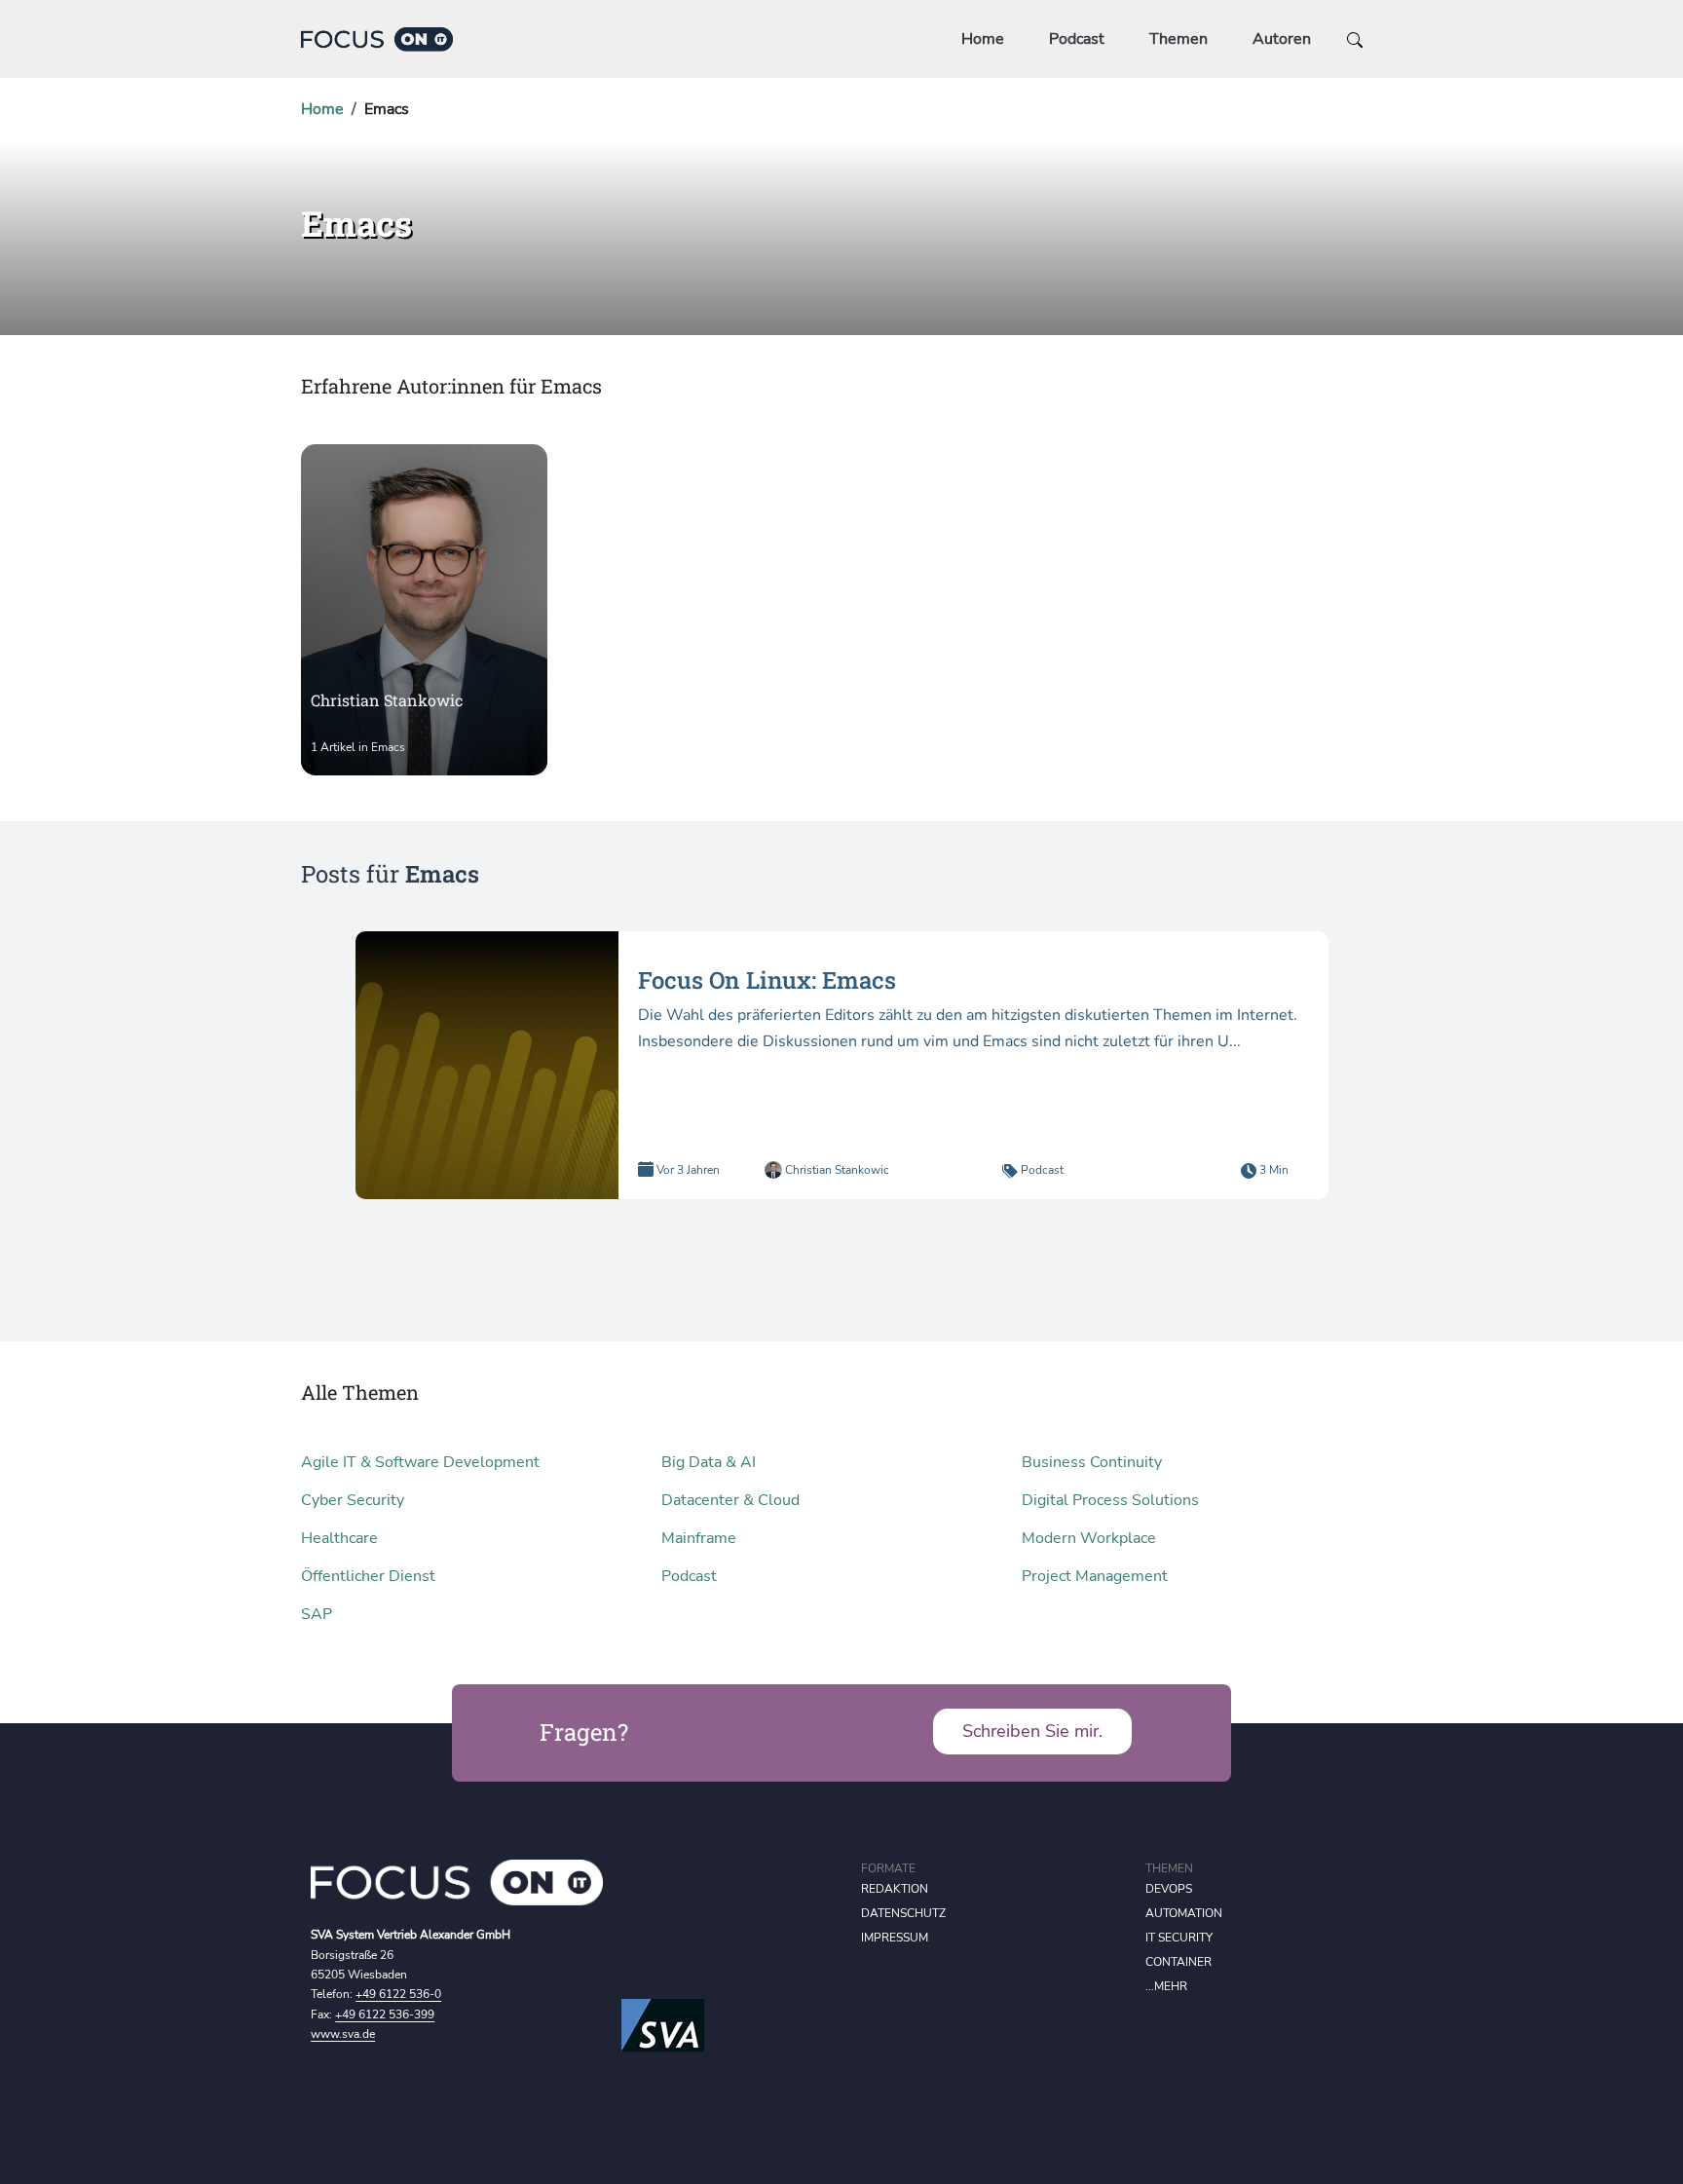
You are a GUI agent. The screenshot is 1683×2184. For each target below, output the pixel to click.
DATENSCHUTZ (903, 1913)
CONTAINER (1178, 1962)
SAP (317, 1614)
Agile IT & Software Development (420, 1462)
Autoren (1282, 39)
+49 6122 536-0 (398, 1994)
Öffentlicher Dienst (368, 1576)
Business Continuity (1092, 1462)
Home (983, 39)
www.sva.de (343, 2034)
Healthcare (339, 1538)
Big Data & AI (709, 1462)
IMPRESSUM (895, 1938)
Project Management (1095, 1576)
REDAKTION (895, 1889)
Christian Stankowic (836, 1170)
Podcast (1077, 39)
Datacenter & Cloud (730, 1500)
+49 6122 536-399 (385, 2015)
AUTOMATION (1184, 1913)
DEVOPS (1169, 1889)
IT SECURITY (1179, 1938)
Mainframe (699, 1538)
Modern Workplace (1089, 1538)
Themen (1178, 39)
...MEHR (1166, 1986)
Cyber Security (353, 1500)
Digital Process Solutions (1110, 1500)
